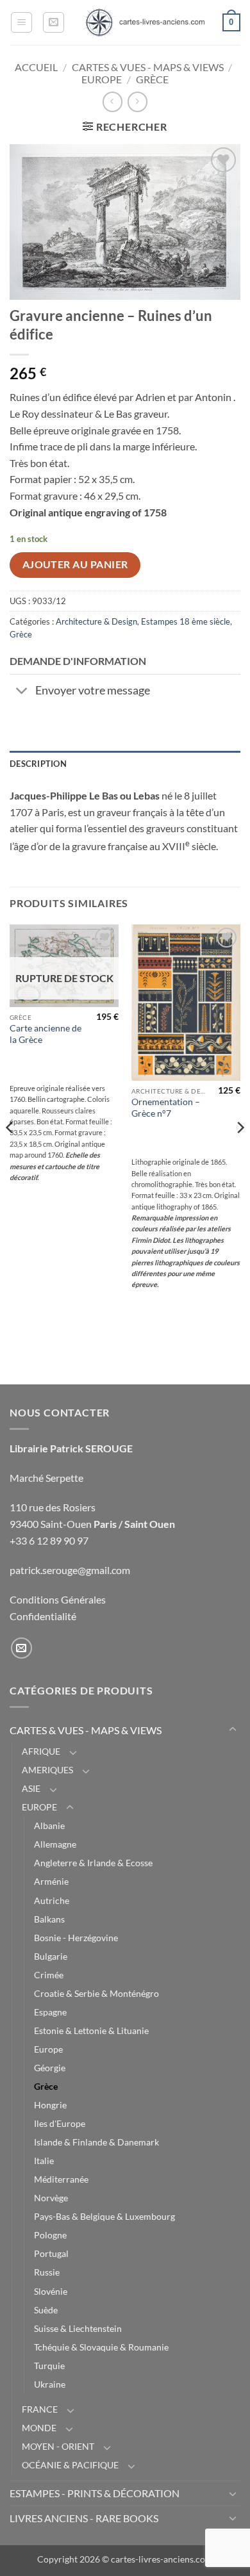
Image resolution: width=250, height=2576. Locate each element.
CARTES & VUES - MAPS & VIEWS (148, 67)
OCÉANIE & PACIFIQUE (70, 2465)
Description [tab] (38, 764)
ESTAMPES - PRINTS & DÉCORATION (95, 2493)
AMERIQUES (47, 1770)
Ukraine (50, 2384)
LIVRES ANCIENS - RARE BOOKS (84, 2518)
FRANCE (40, 2409)
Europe (48, 2049)
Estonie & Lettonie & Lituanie (91, 2030)
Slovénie (51, 2291)
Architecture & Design (96, 621)
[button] (21, 22)
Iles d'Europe (60, 2123)
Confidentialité (43, 1616)
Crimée (49, 1975)
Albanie (49, 1825)
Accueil (36, 67)
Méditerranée (61, 2179)
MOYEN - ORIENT (58, 2446)
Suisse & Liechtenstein (78, 2328)
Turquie (49, 2366)
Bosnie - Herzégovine (76, 1938)
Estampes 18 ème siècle (186, 621)
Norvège (51, 2198)
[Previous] (10, 1153)
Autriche (52, 1900)
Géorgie (50, 2068)
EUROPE (102, 79)
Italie (44, 2161)
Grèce (152, 79)
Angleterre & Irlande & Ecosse (93, 1863)
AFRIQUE (41, 1751)
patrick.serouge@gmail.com (70, 1570)
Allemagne (55, 1844)
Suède (46, 2310)
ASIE (31, 1788)
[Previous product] (137, 102)
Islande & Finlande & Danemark (96, 2142)
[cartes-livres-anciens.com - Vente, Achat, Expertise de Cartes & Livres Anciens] (144, 22)
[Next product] (113, 102)
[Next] (240, 1153)
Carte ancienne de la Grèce (46, 1034)
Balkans (49, 1919)
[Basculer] (22, 692)
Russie (47, 2272)
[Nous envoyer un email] (21, 1648)
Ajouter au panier (75, 564)
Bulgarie (51, 1956)
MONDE (39, 2428)
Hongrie (50, 2105)
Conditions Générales (58, 1599)
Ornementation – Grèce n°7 (166, 1108)
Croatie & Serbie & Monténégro (96, 1993)
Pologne (50, 2235)
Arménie (51, 1881)
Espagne (50, 2012)
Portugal (51, 2253)
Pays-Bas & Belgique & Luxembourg (104, 2216)
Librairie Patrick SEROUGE (71, 1448)
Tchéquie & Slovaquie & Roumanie (101, 2347)
